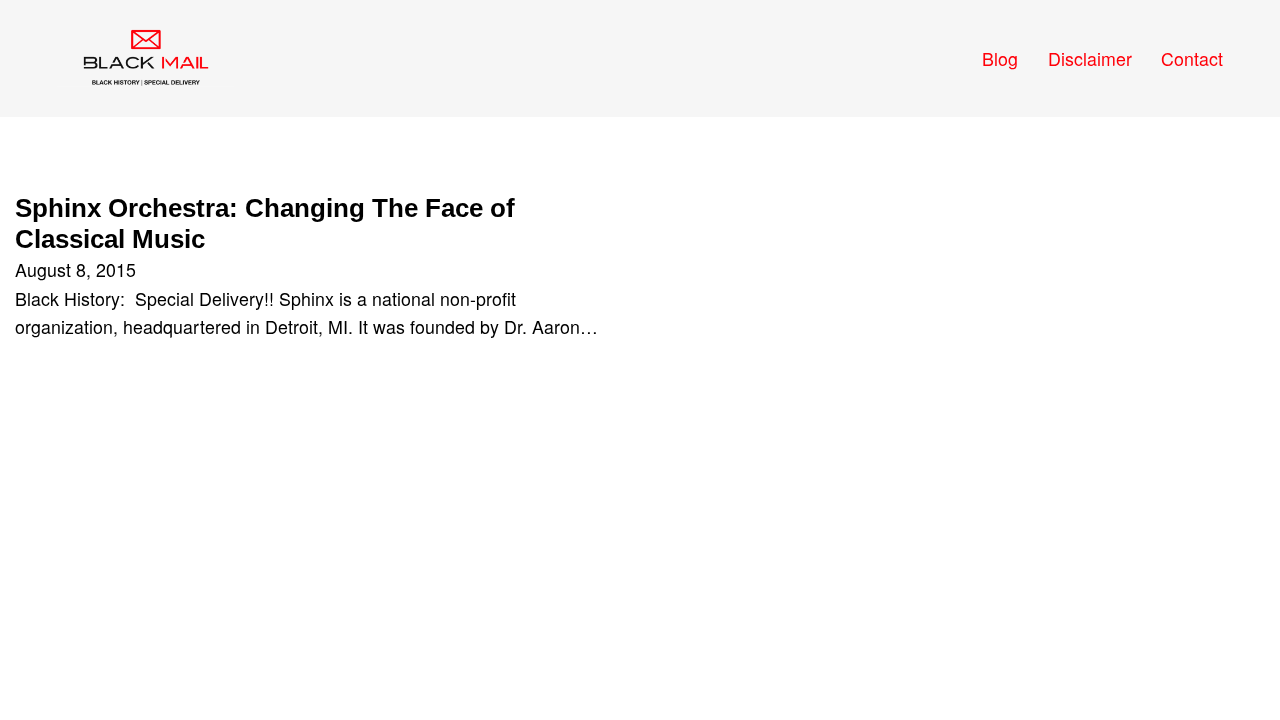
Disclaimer (1090, 58)
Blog (1000, 58)
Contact (1192, 58)
